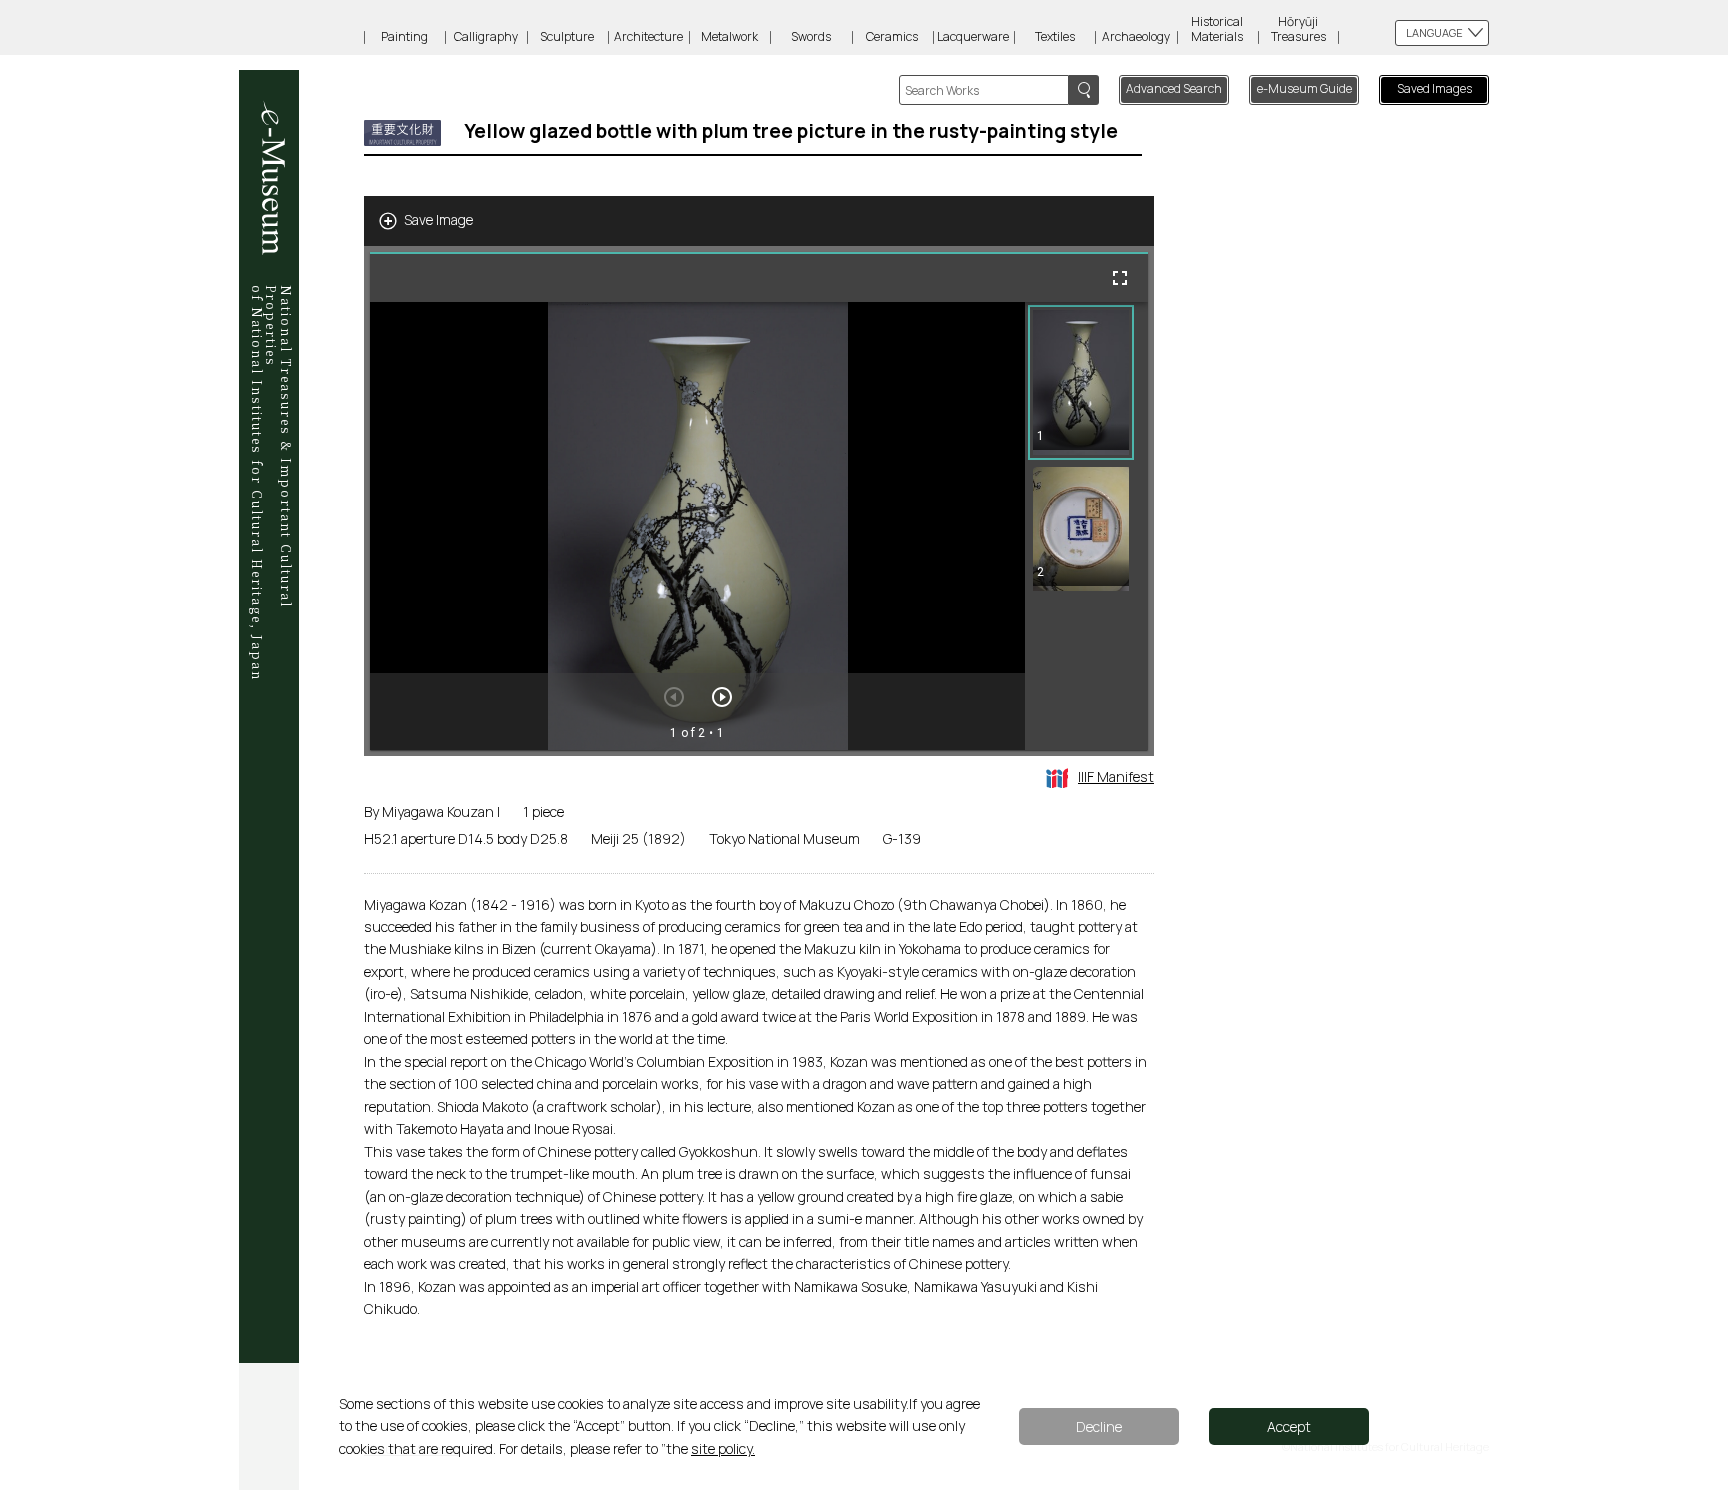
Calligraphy (486, 36)
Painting (404, 36)
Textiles (1055, 36)
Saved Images (1434, 88)
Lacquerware (973, 36)
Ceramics (892, 36)
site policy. (723, 1448)
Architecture (648, 36)
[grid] (1086, 526)
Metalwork (729, 36)
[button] (1081, 382)
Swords (811, 36)
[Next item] (722, 697)
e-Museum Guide (1304, 88)
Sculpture (567, 36)
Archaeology (1136, 36)
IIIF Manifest (1116, 776)
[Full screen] (1120, 278)
